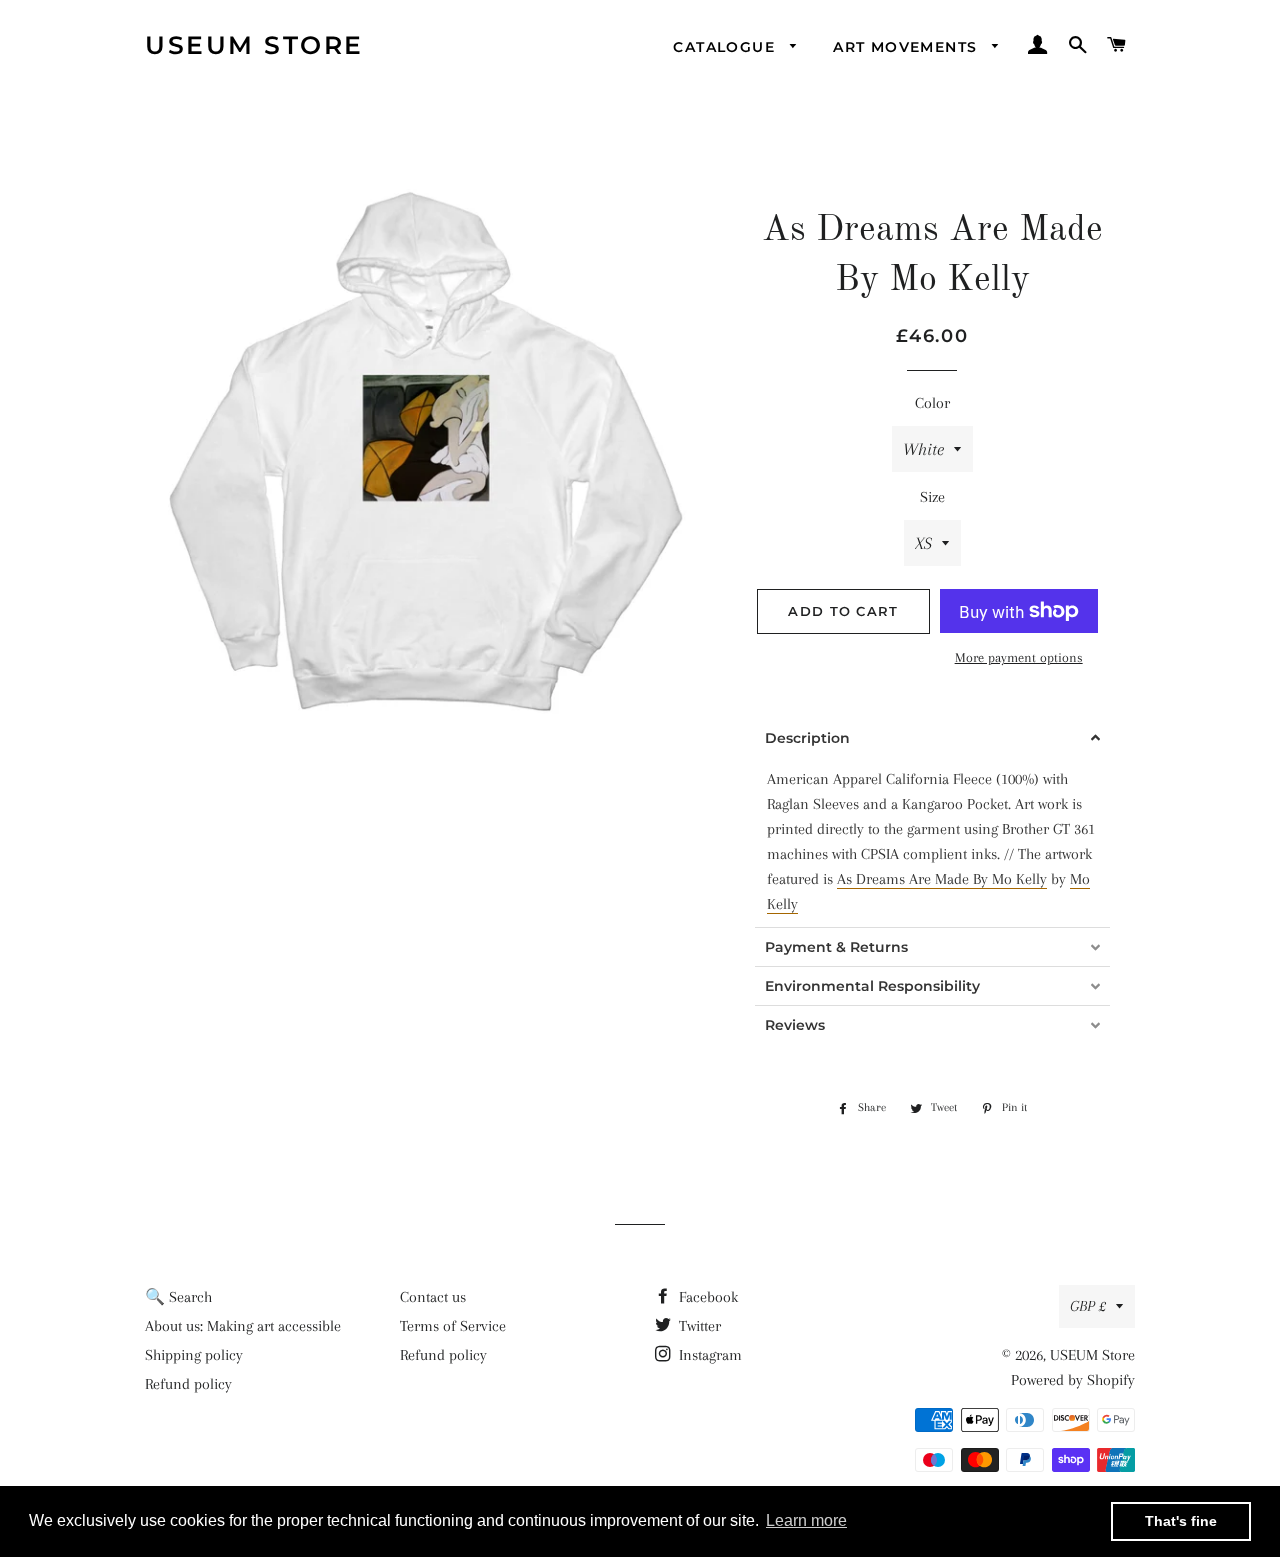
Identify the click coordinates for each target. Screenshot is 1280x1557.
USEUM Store (254, 45)
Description (807, 738)
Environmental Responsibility (872, 986)
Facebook (706, 1297)
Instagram (708, 1355)
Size (932, 497)
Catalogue (726, 47)
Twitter (698, 1326)
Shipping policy (194, 1355)
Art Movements (908, 47)
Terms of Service (453, 1326)
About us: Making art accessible (243, 1326)
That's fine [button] (1181, 1521)
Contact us (433, 1297)
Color (932, 403)
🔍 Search (178, 1297)
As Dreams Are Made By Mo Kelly (942, 879)
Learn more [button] (806, 1520)
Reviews (795, 1025)
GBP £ (1088, 1306)
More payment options (1019, 657)
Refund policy (188, 1384)
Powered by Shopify (1073, 1380)
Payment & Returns (836, 947)
